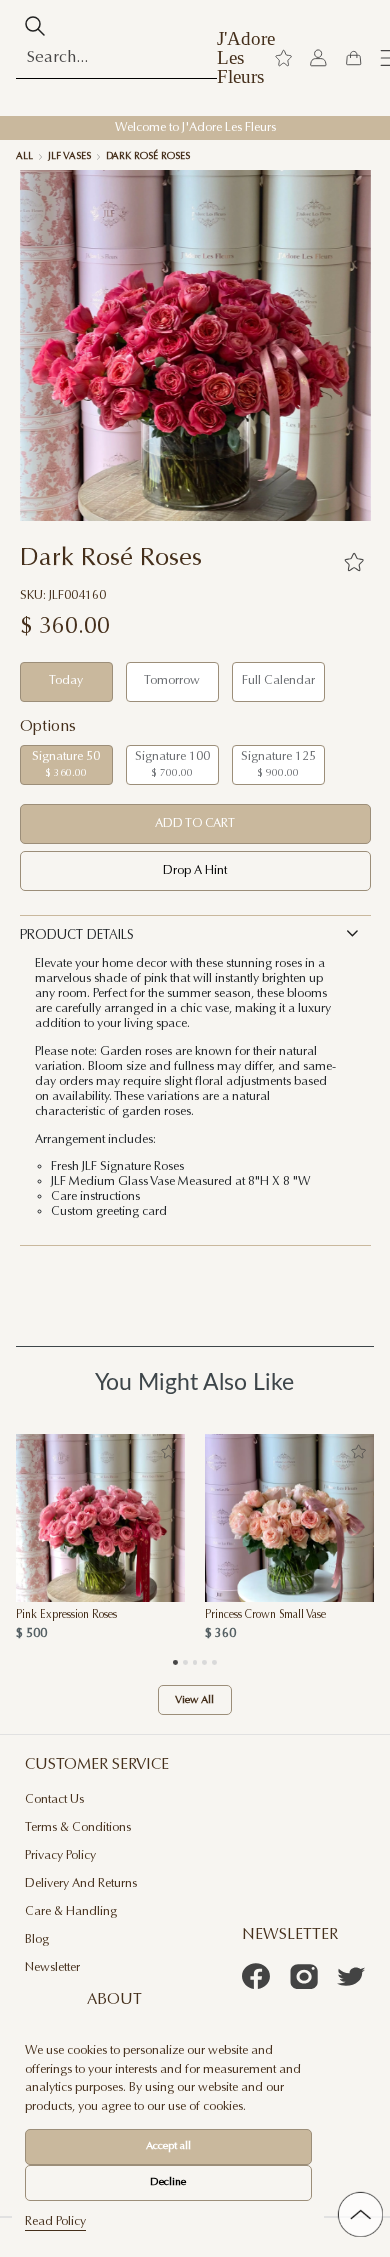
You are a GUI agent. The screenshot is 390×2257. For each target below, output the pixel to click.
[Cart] (353, 58)
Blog (37, 1940)
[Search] (35, 26)
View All (194, 1700)
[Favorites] (354, 562)
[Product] (101, 1518)
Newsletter (52, 1968)
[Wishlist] (283, 58)
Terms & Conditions (78, 1828)
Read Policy (55, 2222)
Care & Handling (71, 1912)
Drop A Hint (195, 871)
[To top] (360, 2214)
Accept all (168, 2146)
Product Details (77, 936)
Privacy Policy (60, 1856)
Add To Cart (195, 824)
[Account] (318, 58)
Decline (168, 2182)
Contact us (54, 1800)
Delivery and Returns (81, 1884)
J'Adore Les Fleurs (246, 58)
